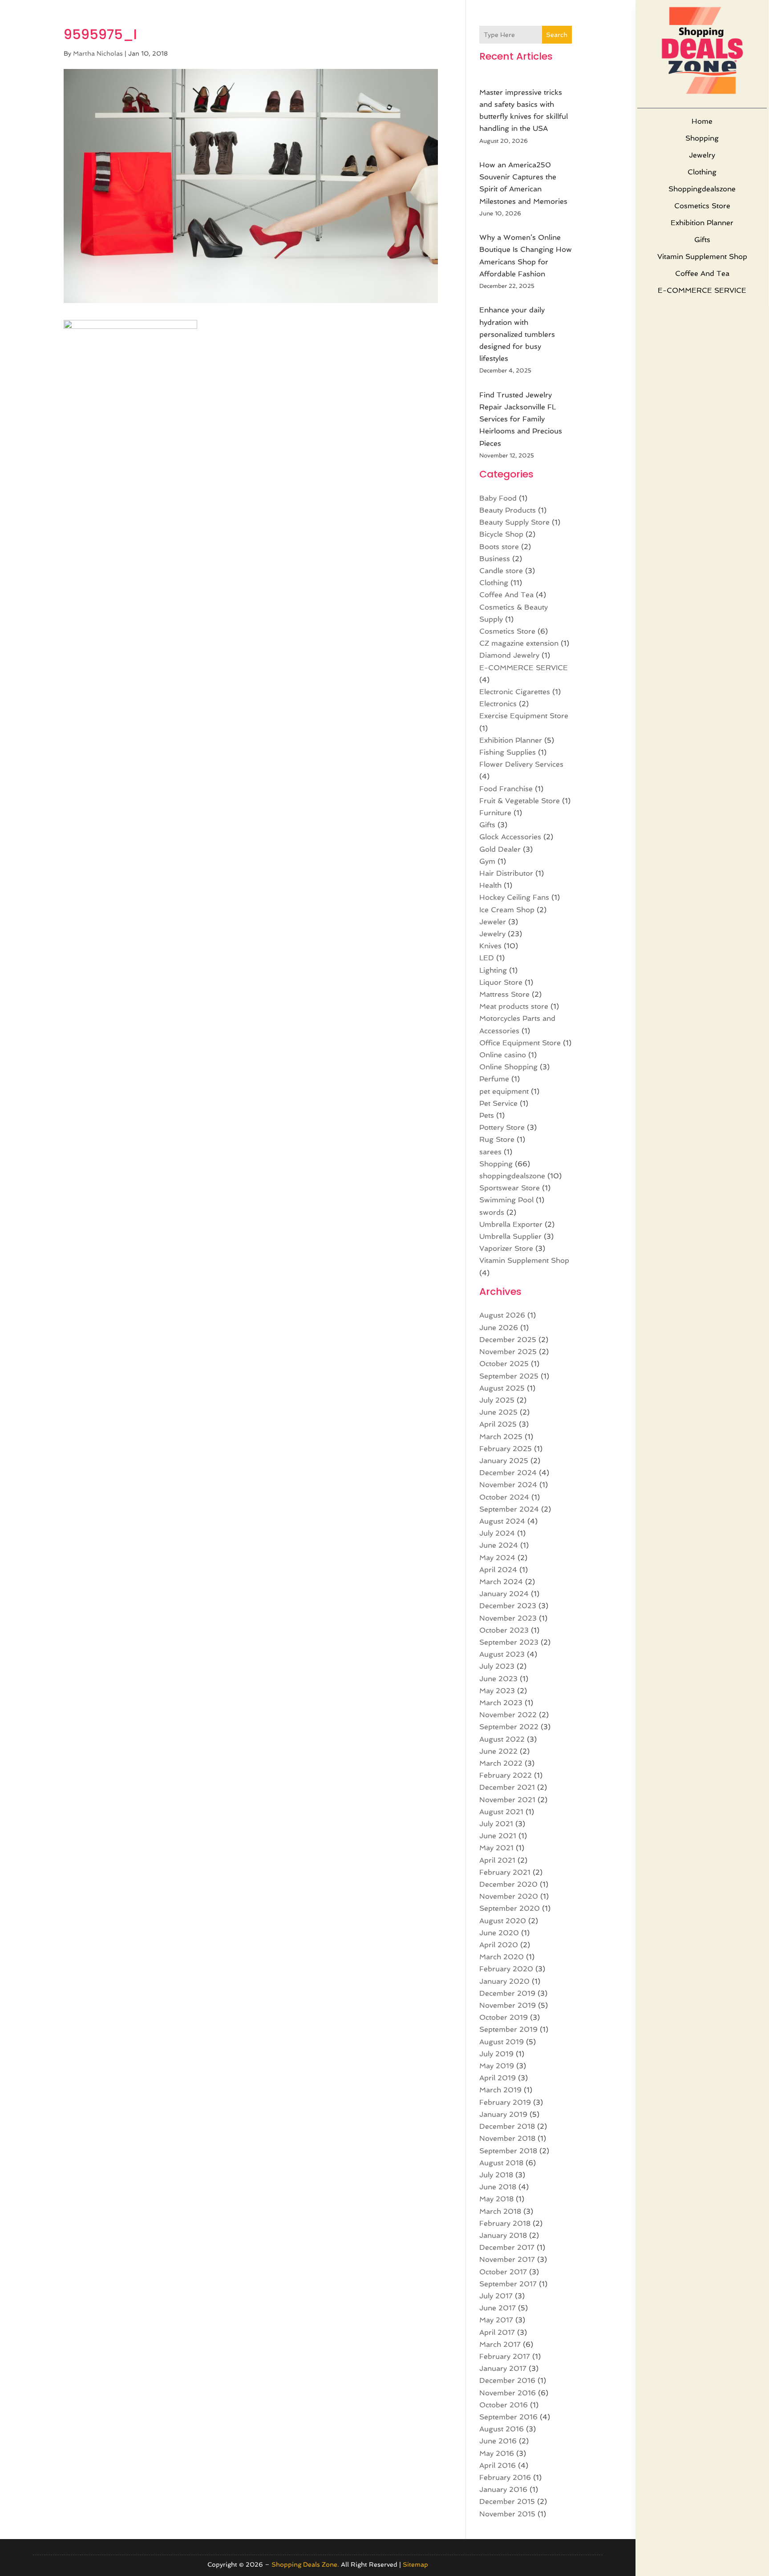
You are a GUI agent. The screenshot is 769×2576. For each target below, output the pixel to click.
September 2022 (509, 1727)
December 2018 (507, 2126)
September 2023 (509, 1642)
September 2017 (508, 2284)
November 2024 (508, 1485)
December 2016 (507, 2380)
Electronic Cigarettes (515, 692)
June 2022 (498, 1751)
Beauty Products (508, 510)
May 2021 (496, 1848)
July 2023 (497, 1666)
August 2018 (501, 2163)
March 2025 (501, 1437)
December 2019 (507, 1993)
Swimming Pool (506, 1200)
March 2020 (502, 1957)
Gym (487, 861)
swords (492, 1212)
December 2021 (507, 1787)
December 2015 (507, 2501)
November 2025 (508, 1352)
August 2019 (502, 2042)
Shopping (702, 138)
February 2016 (505, 2477)
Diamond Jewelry (509, 655)
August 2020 (503, 1921)
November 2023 (508, 1618)
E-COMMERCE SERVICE (702, 290)
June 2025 (498, 1412)
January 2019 (503, 2114)
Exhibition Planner (702, 223)
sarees (490, 1152)
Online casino (503, 1055)
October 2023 (504, 1630)
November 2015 (507, 2514)
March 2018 (500, 2211)
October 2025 (504, 1364)
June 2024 (499, 1545)
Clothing (702, 172)
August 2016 (502, 2429)
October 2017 (503, 2272)
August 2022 (502, 1739)
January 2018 (503, 2235)
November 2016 (508, 2393)
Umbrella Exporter (511, 1224)
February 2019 (505, 2102)
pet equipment (504, 1091)
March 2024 (501, 1582)
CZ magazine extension (519, 643)
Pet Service (498, 1103)
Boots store (499, 547)
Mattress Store (504, 994)
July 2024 (497, 1533)
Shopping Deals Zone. (305, 2564)
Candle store (501, 571)
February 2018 (505, 2223)
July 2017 (496, 2296)
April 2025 (498, 1424)
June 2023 (498, 1679)
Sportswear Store (510, 1188)
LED (487, 958)
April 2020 (499, 1945)
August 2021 (501, 1812)
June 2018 (498, 2187)
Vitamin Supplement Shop (702, 257)
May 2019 (497, 2066)
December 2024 (508, 1473)
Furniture (495, 813)
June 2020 (499, 1933)
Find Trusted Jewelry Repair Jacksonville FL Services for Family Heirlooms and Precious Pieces (521, 419)
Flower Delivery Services (521, 764)
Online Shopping (508, 1067)
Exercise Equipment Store (524, 716)
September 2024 (509, 1509)
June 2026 (499, 1328)
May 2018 (496, 2199)
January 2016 (503, 2489)
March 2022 (501, 1763)
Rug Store (497, 1139)
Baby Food (498, 498)
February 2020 (506, 1969)
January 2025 (504, 1461)
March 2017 (500, 2344)
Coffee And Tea (702, 273)
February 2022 (506, 1775)
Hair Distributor (506, 873)
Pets (487, 1115)
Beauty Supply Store (514, 522)
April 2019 (498, 2078)
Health (490, 885)
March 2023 (501, 1703)
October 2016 (504, 2405)
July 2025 (497, 1400)
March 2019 (500, 2090)
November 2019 (508, 2005)
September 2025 (509, 1376)
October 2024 (504, 1497)
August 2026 (502, 1315)
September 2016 (508, 2417)
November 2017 (507, 2259)
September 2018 (508, 2151)
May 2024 (497, 1558)
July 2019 (496, 2054)
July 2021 (496, 1824)
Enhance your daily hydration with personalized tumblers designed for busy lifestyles (517, 334)
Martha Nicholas (98, 53)
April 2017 (497, 2332)
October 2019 (504, 2017)
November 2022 (508, 1715)
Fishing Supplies (508, 752)
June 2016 (498, 2441)
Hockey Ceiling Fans (514, 897)
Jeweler (493, 922)
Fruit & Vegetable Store (520, 801)
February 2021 (505, 1872)
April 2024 (498, 1570)
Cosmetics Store (702, 206)
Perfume (494, 1079)
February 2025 (506, 1449)
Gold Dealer (500, 849)
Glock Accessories (510, 837)
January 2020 (504, 1981)
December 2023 (508, 1606)
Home (702, 121)
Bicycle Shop (501, 534)
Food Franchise (506, 789)
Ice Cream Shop (507, 910)
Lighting (493, 970)
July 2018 (496, 2175)
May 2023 (497, 1691)
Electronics (498, 704)
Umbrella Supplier (510, 1236)
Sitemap (415, 2564)
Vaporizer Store (506, 1248)
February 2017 (505, 2356)
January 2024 (504, 1594)
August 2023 (502, 1654)
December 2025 (508, 1340)
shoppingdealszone (702, 189)
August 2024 (502, 1521)
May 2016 (497, 2453)
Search (557, 35)
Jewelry (702, 155)
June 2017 (498, 2308)
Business (495, 559)
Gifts (702, 240)
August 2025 (502, 1388)
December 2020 (508, 1884)
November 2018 (507, 2138)
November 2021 (507, 1800)
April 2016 (498, 2465)
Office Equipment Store (520, 1043)
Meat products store (514, 1006)
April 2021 (497, 1860)
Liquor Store (501, 982)
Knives (490, 946)
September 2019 (508, 2029)
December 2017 (507, 2247)
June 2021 (498, 1836)
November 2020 (509, 1896)
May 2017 (496, 2320)
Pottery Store (502, 1127)
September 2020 (510, 1908)
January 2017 (503, 2368)
